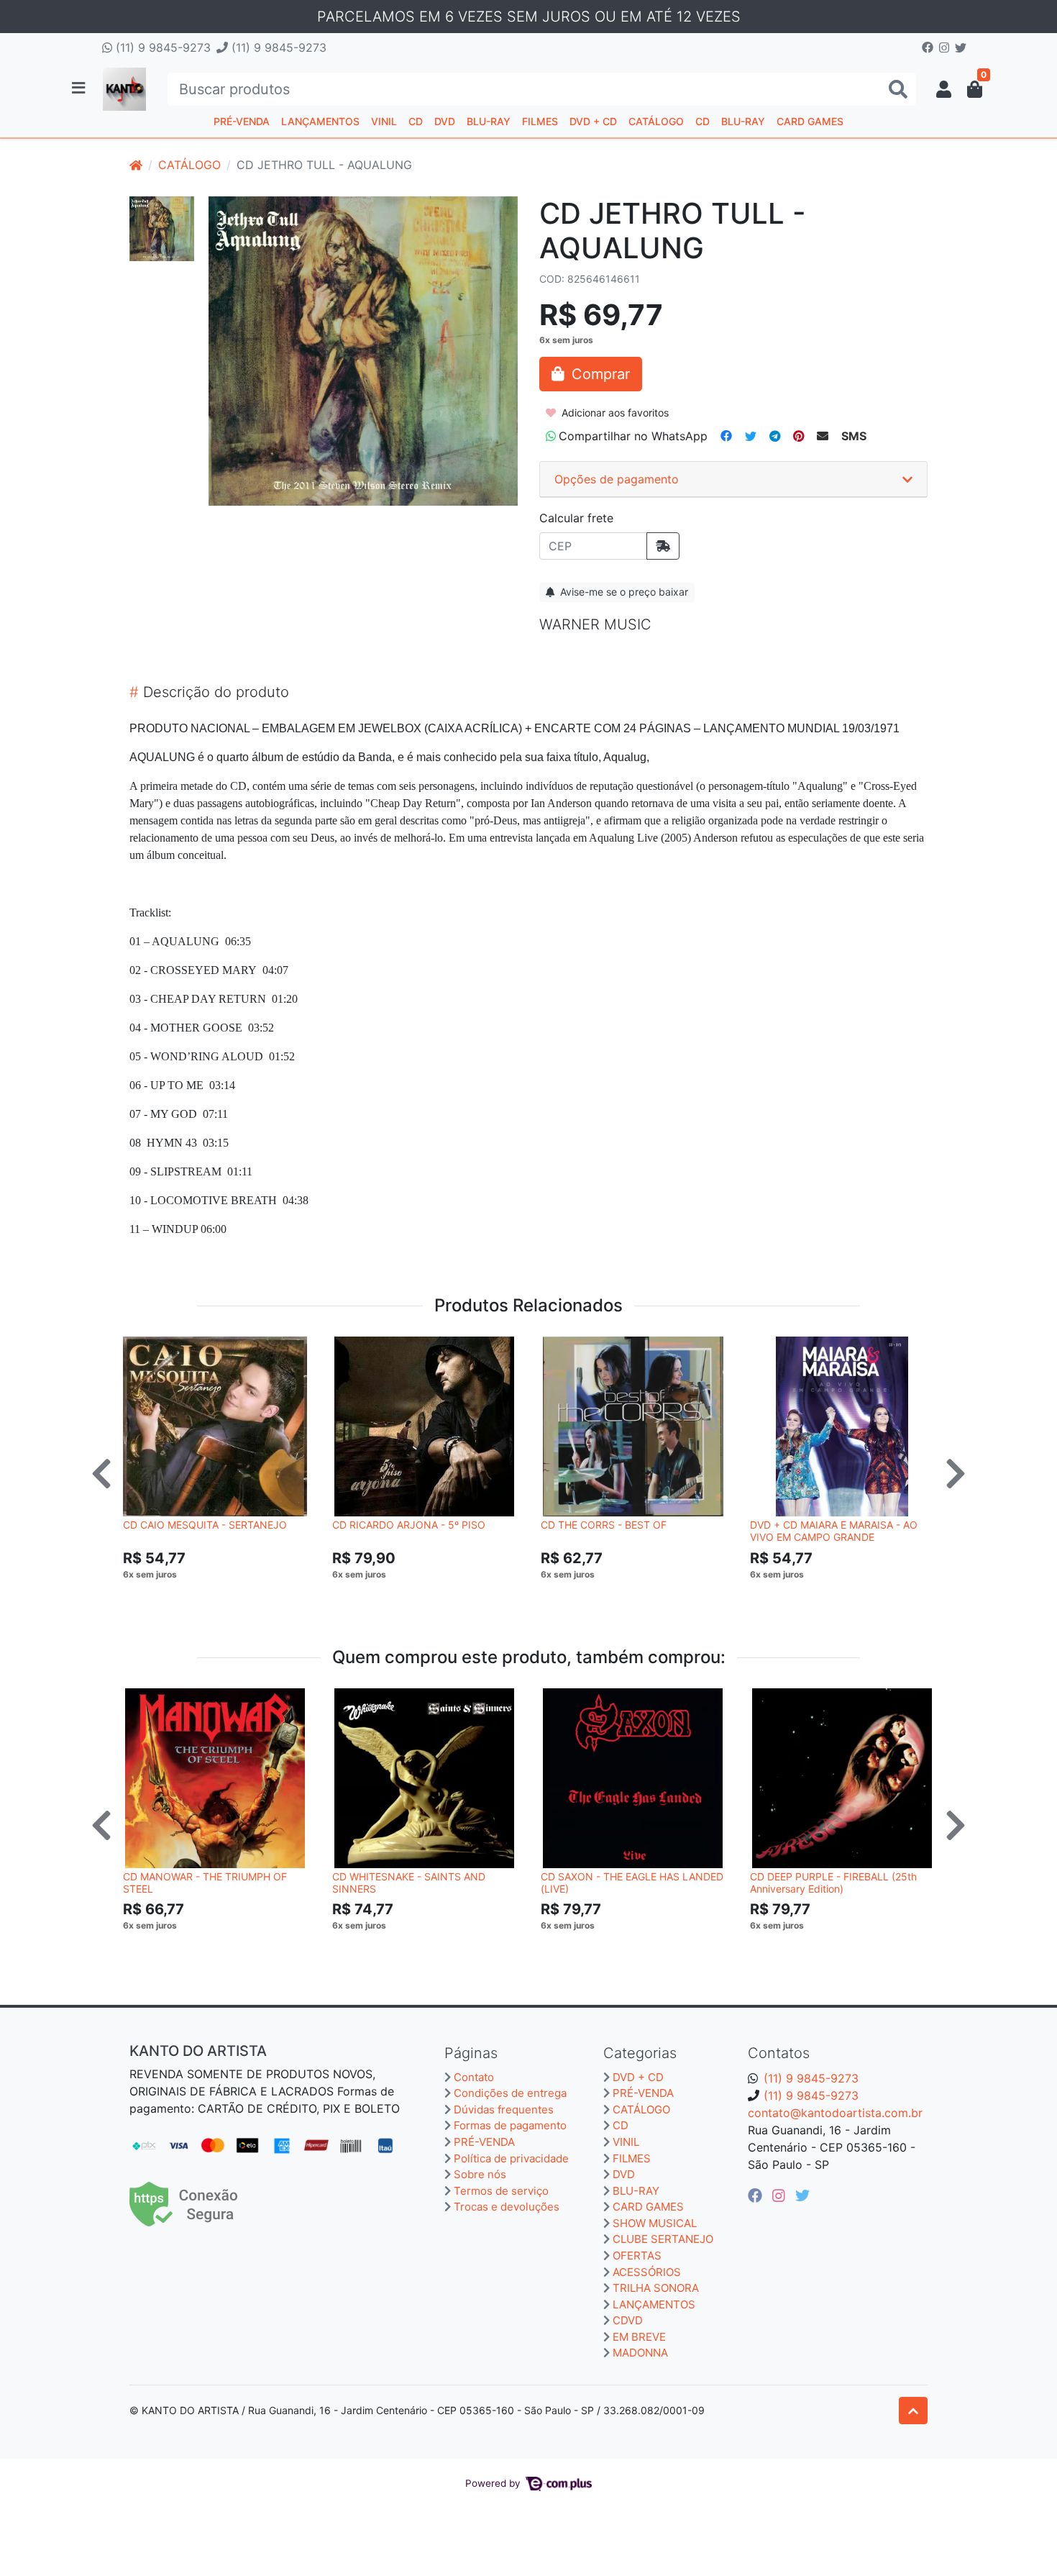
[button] (944, 89)
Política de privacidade (511, 2158)
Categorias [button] (640, 2053)
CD (416, 121)
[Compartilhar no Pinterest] (799, 436)
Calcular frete (576, 518)
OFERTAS (637, 2256)
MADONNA (640, 2353)
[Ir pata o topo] (913, 2411)
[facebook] (757, 2195)
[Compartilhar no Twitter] (751, 436)
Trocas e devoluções (507, 2207)
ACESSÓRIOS (647, 2272)
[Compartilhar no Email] (823, 436)
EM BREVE (639, 2337)
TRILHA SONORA (656, 2288)
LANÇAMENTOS (320, 121)
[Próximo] (956, 1473)
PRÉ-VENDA (242, 121)
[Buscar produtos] (898, 90)
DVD (445, 121)
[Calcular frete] (663, 546)
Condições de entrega (510, 2093)
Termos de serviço (501, 2191)
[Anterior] (101, 1473)
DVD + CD (593, 121)
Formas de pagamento (510, 2125)
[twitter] (802, 2195)
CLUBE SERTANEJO (663, 2239)
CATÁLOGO (656, 121)
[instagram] (781, 2195)
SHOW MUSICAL (655, 2223)
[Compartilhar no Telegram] (775, 436)
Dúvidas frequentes (504, 2110)
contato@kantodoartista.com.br (835, 2113)
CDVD (628, 2320)
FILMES (540, 121)
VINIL (384, 121)
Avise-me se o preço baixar (623, 592)
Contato (474, 2077)
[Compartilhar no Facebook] (726, 436)
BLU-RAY (489, 121)
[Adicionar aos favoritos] (141, 1350)
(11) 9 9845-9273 (161, 47)
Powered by (494, 2483)
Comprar (221, 1596)
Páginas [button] (471, 2053)
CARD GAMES (810, 121)
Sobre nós (480, 2174)
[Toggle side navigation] (80, 88)
